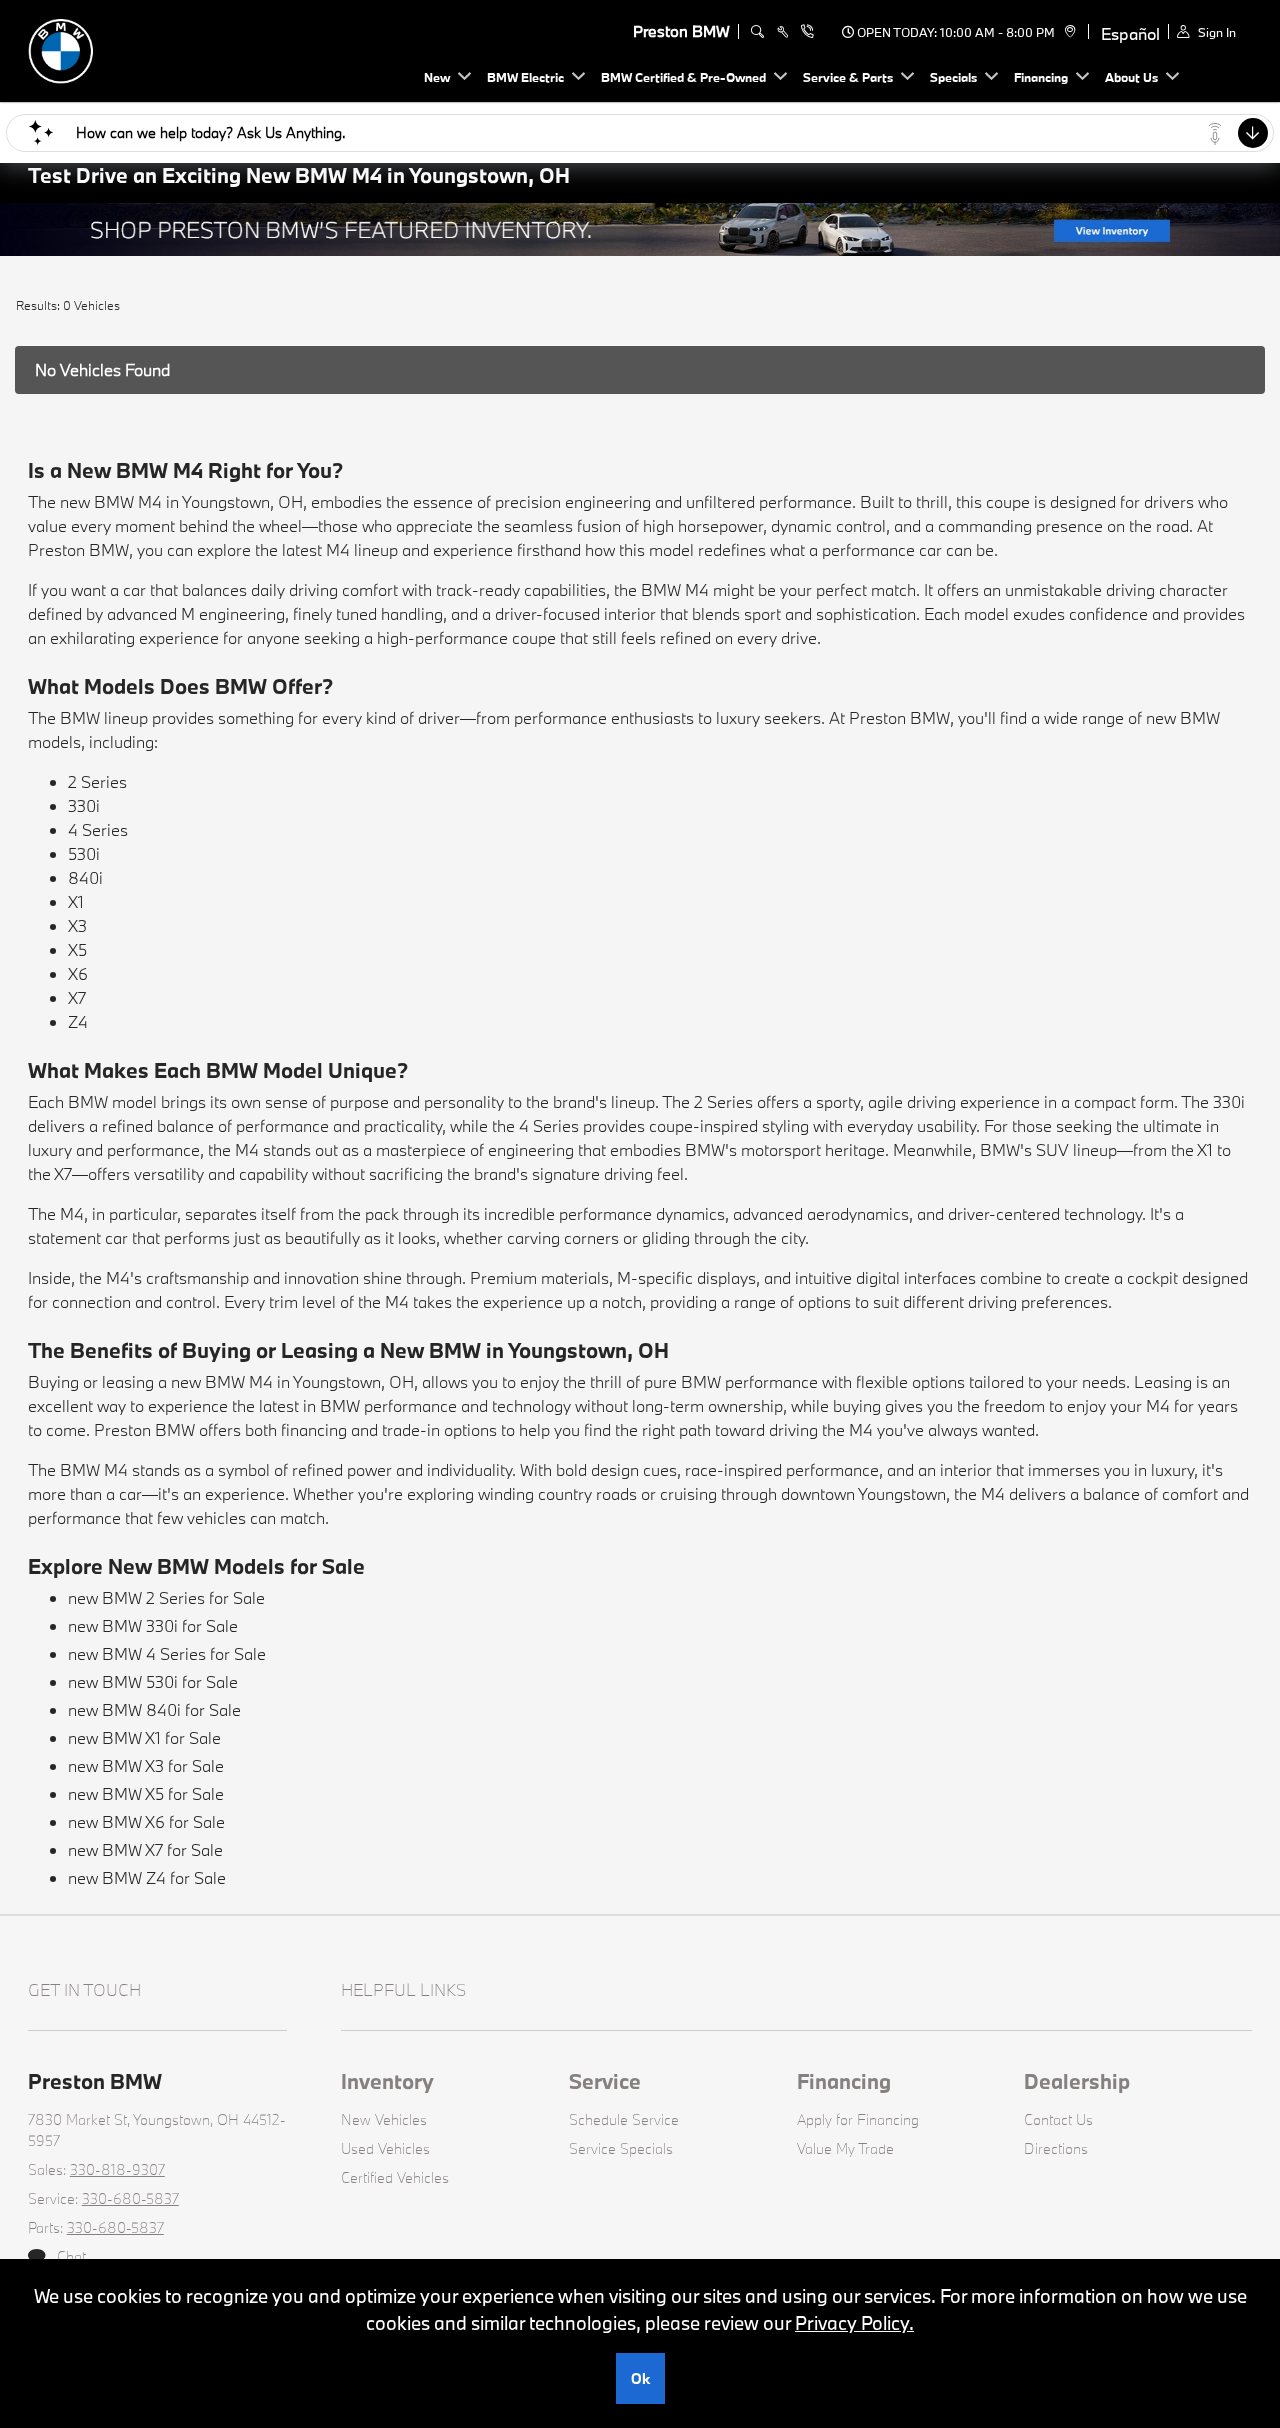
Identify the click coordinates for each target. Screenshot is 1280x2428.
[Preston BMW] (168, 48)
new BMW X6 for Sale (146, 1821)
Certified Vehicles (395, 2177)
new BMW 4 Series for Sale (167, 1653)
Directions (1056, 2148)
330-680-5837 (130, 2198)
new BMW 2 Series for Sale (166, 1597)
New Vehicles (384, 2119)
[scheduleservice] (782, 32)
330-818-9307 (117, 2169)
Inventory (387, 2081)
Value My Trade (845, 2148)
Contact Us (1058, 2119)
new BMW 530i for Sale (153, 1681)
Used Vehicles (385, 2148)
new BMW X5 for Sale (146, 1793)
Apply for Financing (858, 2119)
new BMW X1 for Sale (144, 1737)
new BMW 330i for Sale (153, 1625)
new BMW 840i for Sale (154, 1709)
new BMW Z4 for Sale (147, 1877)
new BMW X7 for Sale (145, 1849)
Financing (844, 2081)
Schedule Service (624, 2119)
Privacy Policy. (854, 2323)
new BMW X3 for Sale (146, 1765)
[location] (1067, 32)
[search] (757, 32)
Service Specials (621, 2148)
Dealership (1077, 2081)
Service (605, 2081)
